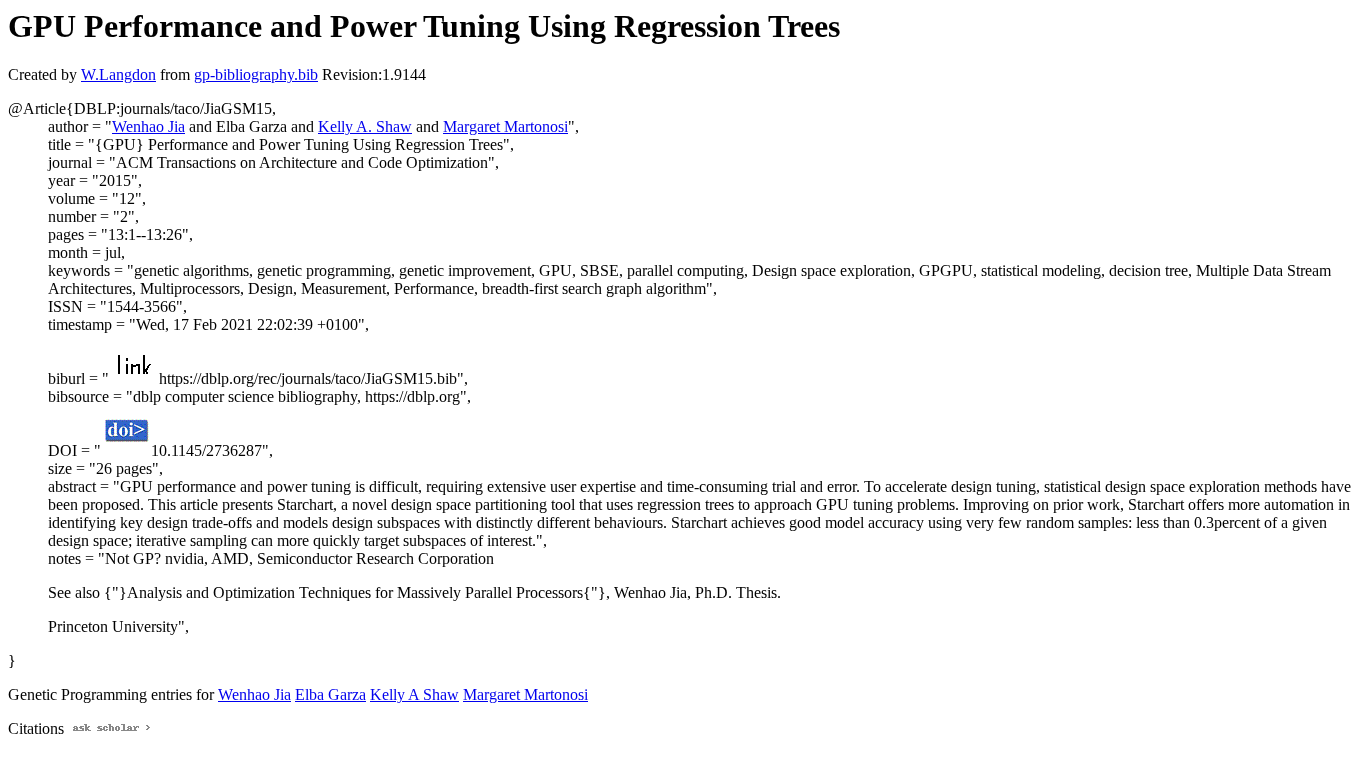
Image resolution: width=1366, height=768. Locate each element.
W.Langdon (118, 74)
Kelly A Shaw (414, 694)
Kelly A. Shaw (365, 126)
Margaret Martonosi (505, 126)
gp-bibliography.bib (256, 74)
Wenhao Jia (148, 126)
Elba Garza (330, 694)
